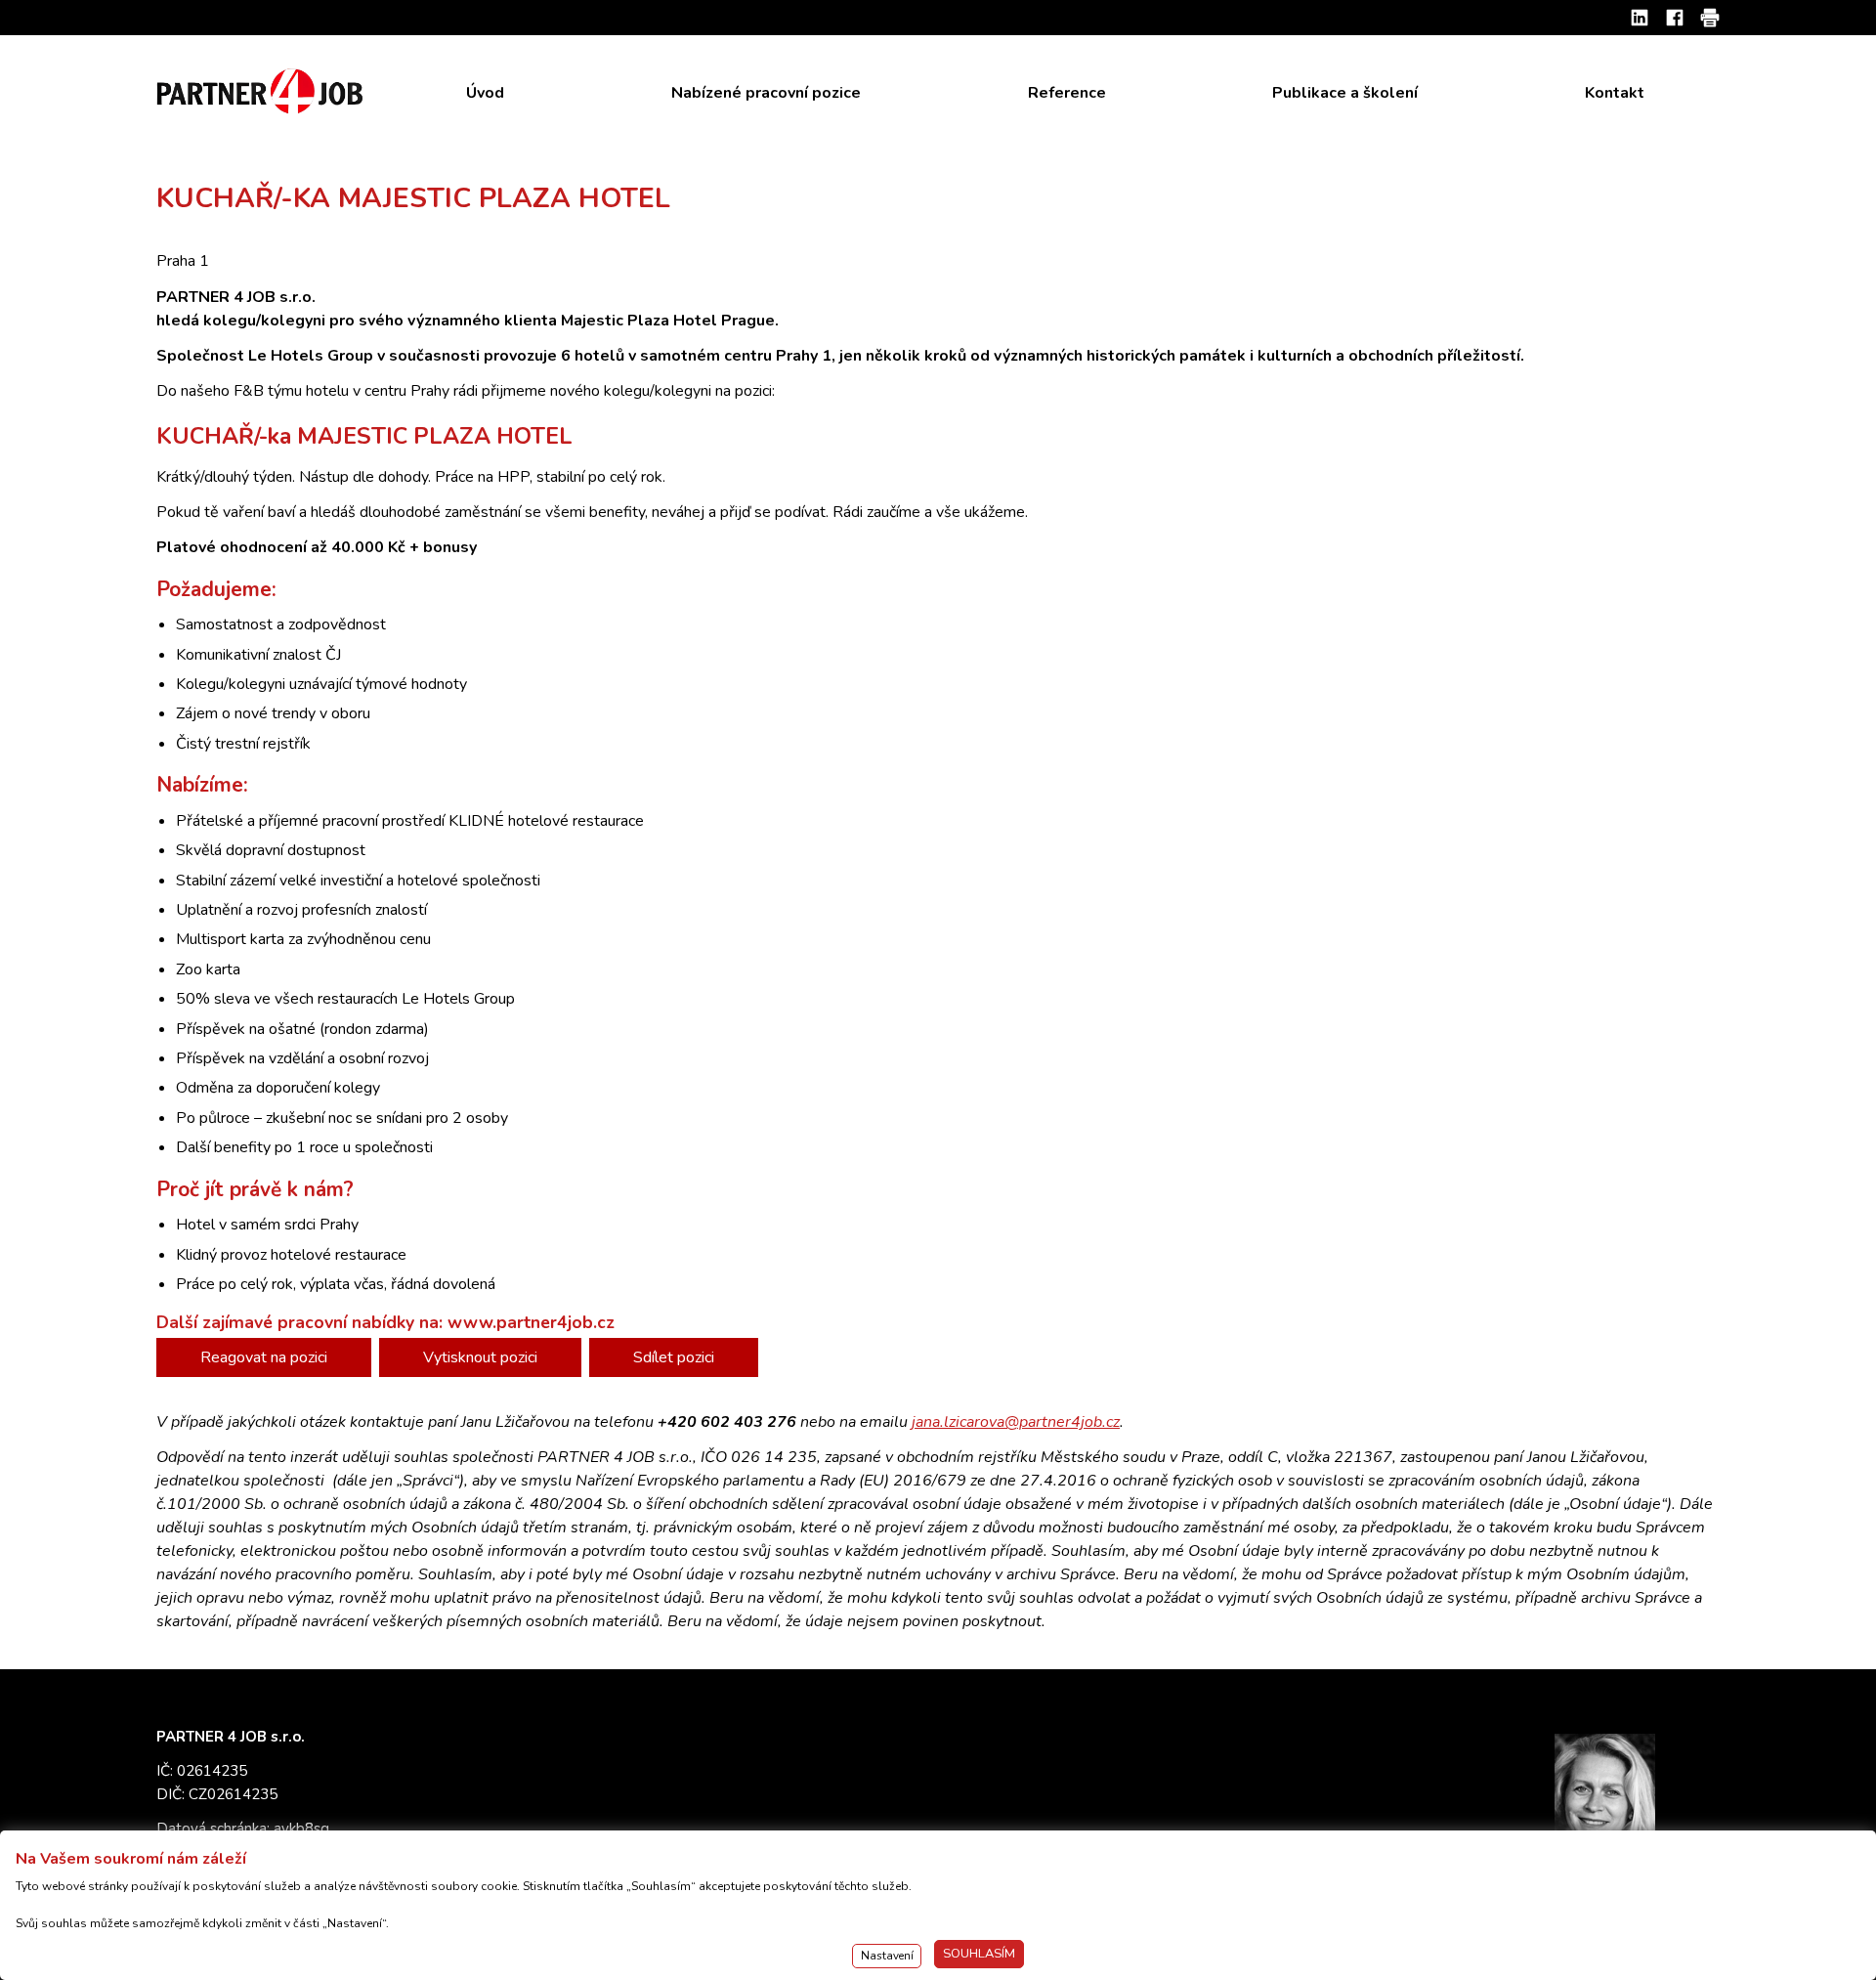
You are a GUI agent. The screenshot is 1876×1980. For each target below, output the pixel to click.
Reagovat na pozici (264, 1357)
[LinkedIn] (1640, 18)
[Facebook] (1675, 18)
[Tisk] (1710, 18)
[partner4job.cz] (262, 92)
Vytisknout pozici (480, 1357)
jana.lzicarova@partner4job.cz (1016, 1422)
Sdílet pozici (674, 1357)
